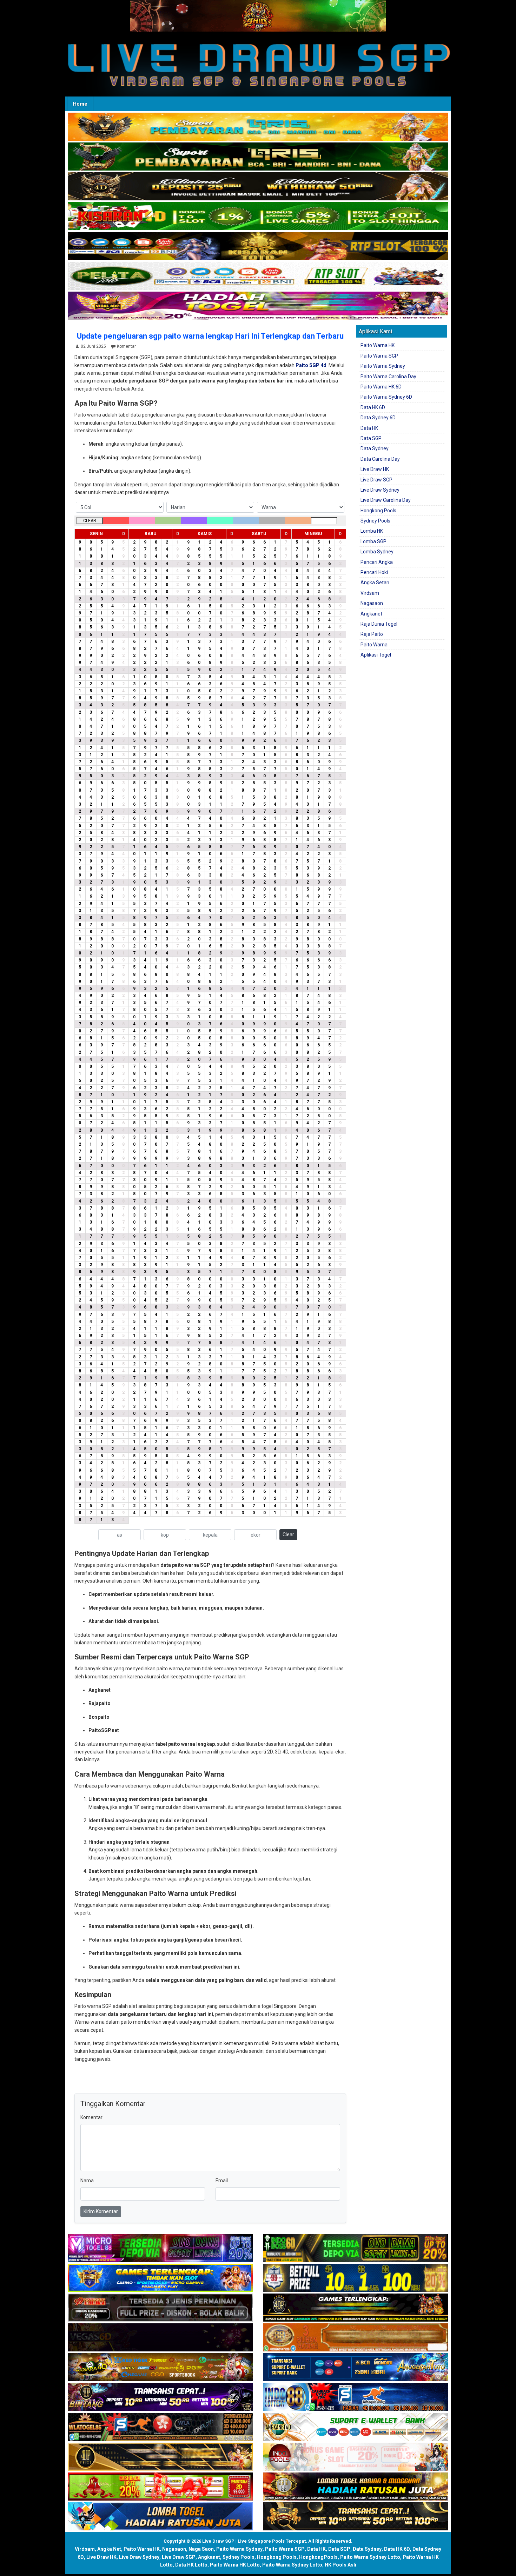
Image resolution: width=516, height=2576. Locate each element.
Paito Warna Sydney (383, 366)
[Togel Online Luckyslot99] (356, 2278)
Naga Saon (201, 2549)
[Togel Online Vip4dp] (356, 2308)
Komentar (126, 346)
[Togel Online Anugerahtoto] (356, 2368)
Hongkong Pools (378, 511)
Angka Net (109, 2549)
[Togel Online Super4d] (258, 187)
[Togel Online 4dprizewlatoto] (160, 2457)
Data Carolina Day (380, 459)
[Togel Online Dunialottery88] (356, 2338)
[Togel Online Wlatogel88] (160, 2428)
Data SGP (371, 438)
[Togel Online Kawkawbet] (160, 2308)
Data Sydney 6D (378, 418)
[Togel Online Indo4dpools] (160, 2517)
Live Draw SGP (376, 480)
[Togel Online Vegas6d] (160, 2338)
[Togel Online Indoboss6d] (356, 2249)
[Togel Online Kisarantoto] (258, 246)
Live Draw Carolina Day (386, 500)
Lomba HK (372, 531)
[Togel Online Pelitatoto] (258, 276)
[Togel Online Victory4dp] (160, 2278)
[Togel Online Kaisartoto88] (160, 2487)
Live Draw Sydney (380, 490)
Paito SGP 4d (311, 365)
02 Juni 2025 (93, 346)
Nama (87, 2181)
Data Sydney (375, 448)
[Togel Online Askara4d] (160, 2368)
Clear (288, 1535)
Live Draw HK (375, 469)
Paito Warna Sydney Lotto (370, 2557)
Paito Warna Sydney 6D (386, 397)
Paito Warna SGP (379, 356)
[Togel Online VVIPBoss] (258, 127)
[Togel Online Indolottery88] (356, 2398)
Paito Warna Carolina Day (388, 377)
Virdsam (370, 593)
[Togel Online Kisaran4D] (258, 217)
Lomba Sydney (377, 552)
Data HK (369, 428)
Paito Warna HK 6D (381, 387)
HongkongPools (318, 2557)
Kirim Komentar (101, 2211)
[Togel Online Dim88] (258, 157)
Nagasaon (372, 603)
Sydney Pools (375, 521)
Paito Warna (374, 645)
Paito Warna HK (378, 345)
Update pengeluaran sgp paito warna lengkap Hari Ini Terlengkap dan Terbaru (210, 336)
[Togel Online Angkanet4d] (356, 2428)
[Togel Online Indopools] (356, 2457)
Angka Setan (375, 583)
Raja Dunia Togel (379, 624)
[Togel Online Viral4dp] (258, 306)
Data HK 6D (373, 407)
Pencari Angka (377, 562)
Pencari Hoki (374, 572)
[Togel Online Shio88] (356, 2487)
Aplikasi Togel (376, 655)
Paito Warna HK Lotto (235, 2565)
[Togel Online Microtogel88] (160, 2249)
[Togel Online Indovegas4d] (356, 2517)
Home (80, 104)
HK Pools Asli (340, 2565)
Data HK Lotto (191, 2565)
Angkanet (371, 614)
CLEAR (90, 521)
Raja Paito (372, 634)
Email (222, 2181)
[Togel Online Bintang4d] (160, 2398)
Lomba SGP (373, 541)
